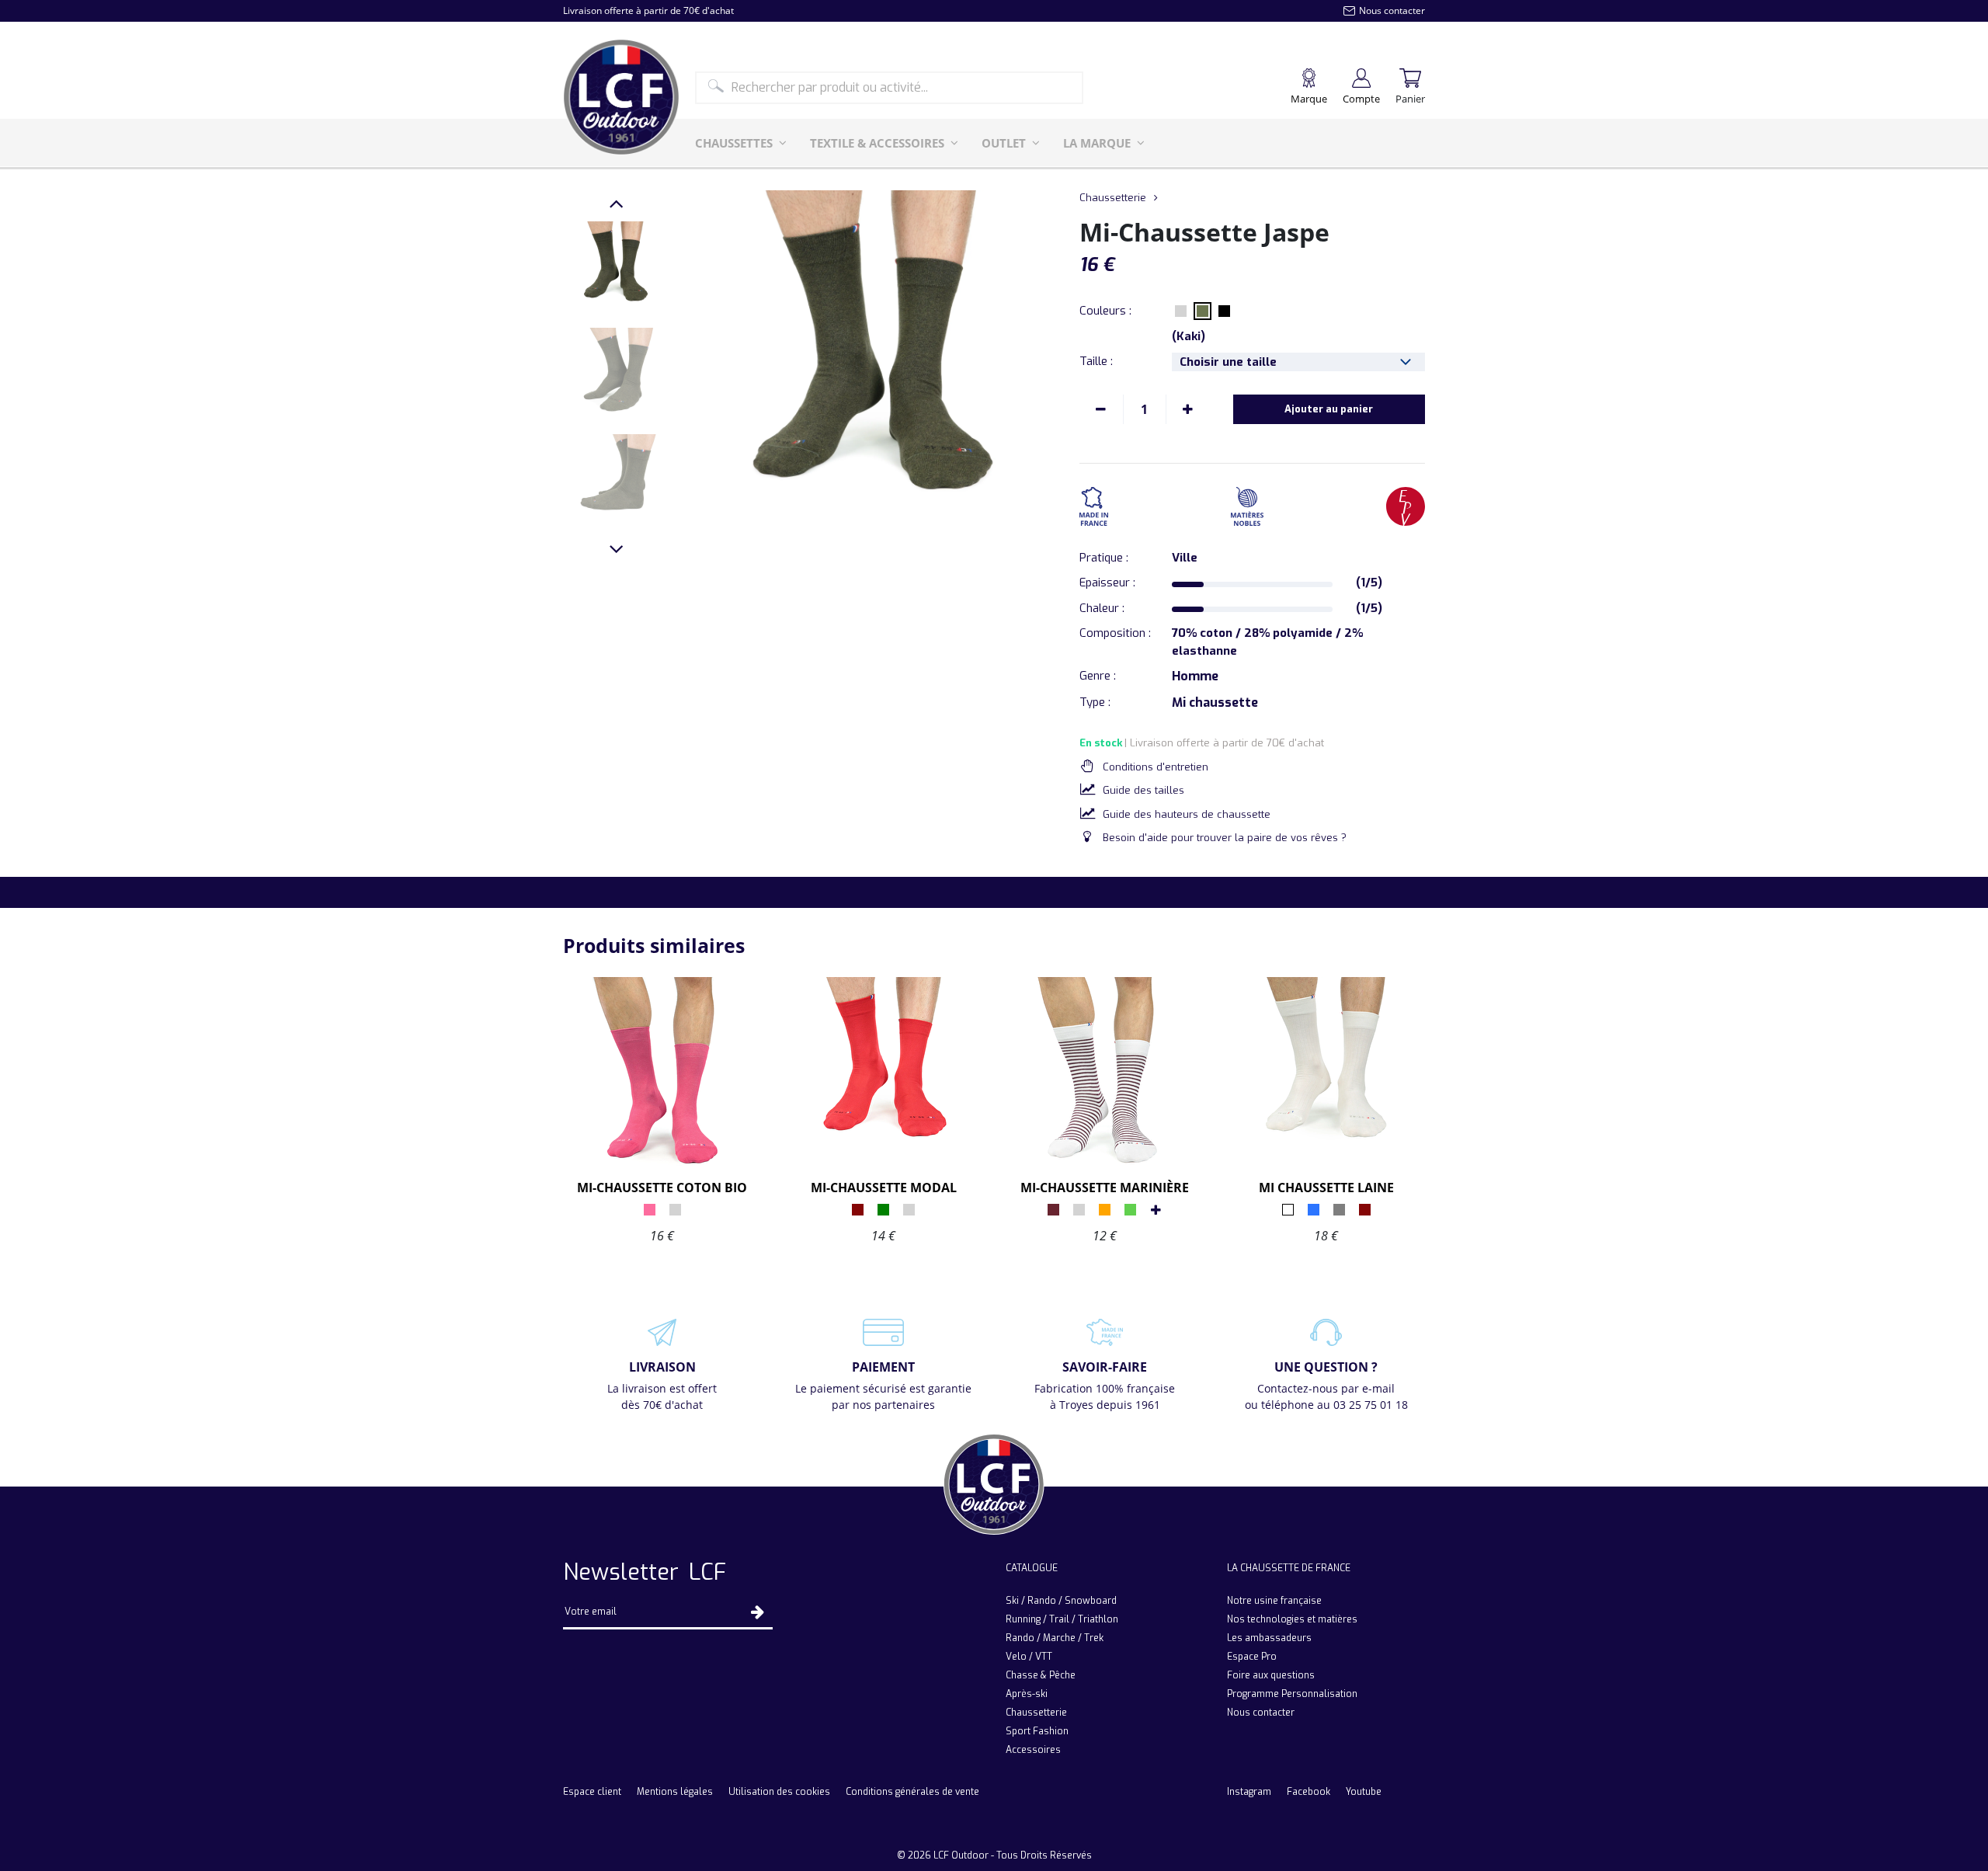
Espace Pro (1252, 1657)
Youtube (1364, 1792)
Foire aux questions (1271, 1675)
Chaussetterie (1113, 198)
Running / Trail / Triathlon (1062, 1619)
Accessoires (1033, 1750)
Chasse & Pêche (1041, 1675)
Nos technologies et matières (1292, 1619)
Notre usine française (1274, 1601)
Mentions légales (675, 1792)
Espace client (592, 1792)
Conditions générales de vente (912, 1792)
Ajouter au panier (1329, 409)
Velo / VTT (1029, 1657)
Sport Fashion (1037, 1731)
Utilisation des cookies (779, 1792)
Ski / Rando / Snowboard (1061, 1601)
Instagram (1249, 1792)
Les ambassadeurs (1269, 1638)
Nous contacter (1261, 1713)
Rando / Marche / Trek (1055, 1638)
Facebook (1309, 1792)
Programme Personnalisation (1292, 1694)
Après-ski (1027, 1694)
